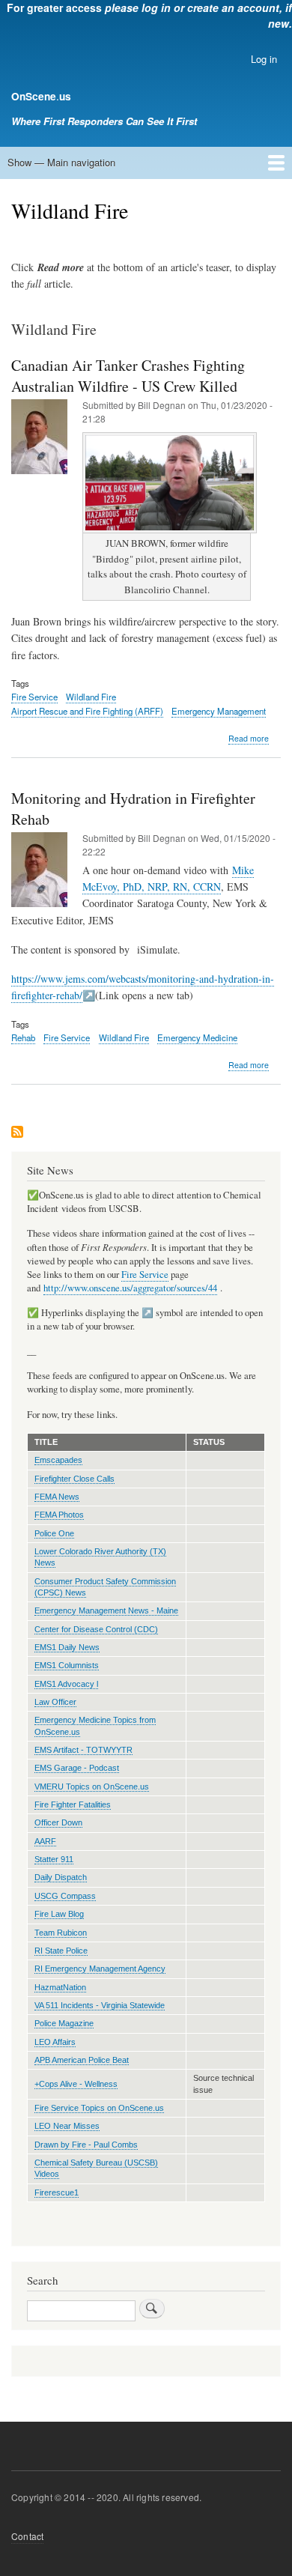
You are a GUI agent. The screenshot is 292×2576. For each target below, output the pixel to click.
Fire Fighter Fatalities (73, 1804)
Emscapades (58, 1460)
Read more (249, 739)
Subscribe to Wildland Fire (17, 1133)
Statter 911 (54, 1859)
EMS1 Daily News (67, 1647)
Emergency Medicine (197, 1037)
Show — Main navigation (61, 162)
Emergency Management (219, 711)
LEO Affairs (55, 2042)
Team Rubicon (61, 1933)
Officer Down (58, 1822)
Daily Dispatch (61, 1877)
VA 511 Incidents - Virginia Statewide (100, 2005)
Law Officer (55, 1702)
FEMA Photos (59, 1515)
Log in (264, 59)
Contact (27, 2536)
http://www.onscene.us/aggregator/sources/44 (130, 1288)
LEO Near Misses (67, 2126)
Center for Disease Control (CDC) (96, 1629)
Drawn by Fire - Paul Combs (86, 2145)
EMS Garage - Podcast (77, 1768)
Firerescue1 (57, 2192)
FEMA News (57, 1497)
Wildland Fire (91, 697)
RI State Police (61, 1951)
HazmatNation (60, 1987)
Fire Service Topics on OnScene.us (99, 2108)
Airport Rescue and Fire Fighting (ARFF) (87, 711)
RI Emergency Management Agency (100, 1969)
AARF (45, 1841)
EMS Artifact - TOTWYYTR (83, 1750)
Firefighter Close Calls (74, 1479)
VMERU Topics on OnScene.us (92, 1786)
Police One (54, 1533)
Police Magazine (64, 2023)
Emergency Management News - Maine (106, 1610)
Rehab (23, 1037)
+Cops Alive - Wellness (76, 2084)
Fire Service (34, 697)
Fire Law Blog (59, 1914)
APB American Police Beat (82, 2060)
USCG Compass (65, 1896)
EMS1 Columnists (67, 1665)
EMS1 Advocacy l (66, 1684)
